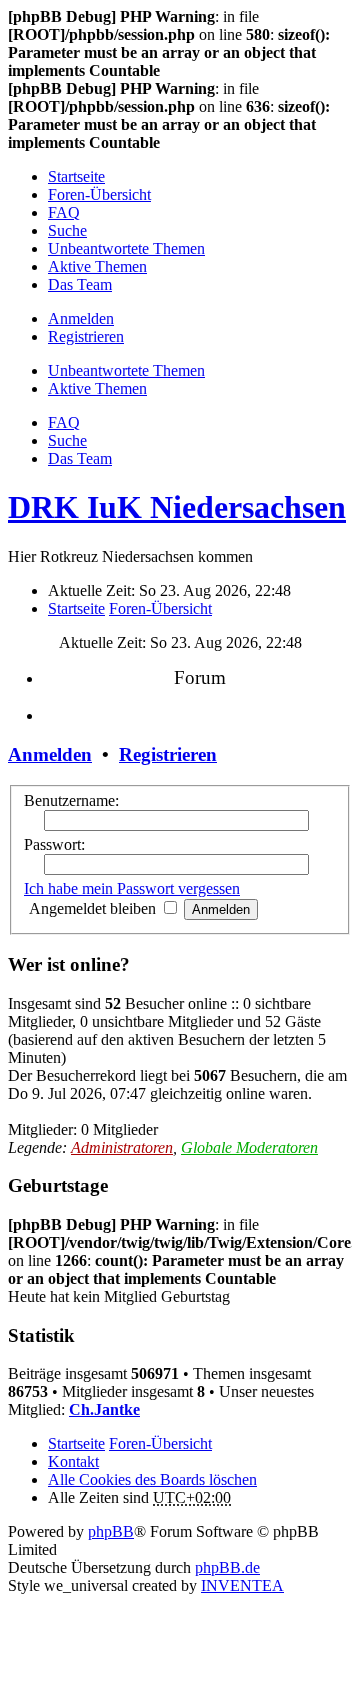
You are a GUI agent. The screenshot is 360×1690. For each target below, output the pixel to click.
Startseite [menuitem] (76, 176)
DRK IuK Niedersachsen (177, 507)
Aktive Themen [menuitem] (97, 266)
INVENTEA (242, 1585)
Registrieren (168, 754)
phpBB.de (227, 1567)
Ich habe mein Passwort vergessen (132, 888)
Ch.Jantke (104, 1409)
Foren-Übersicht (160, 1443)
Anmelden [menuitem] (81, 318)
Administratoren (122, 1147)
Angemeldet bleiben (94, 908)
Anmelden (50, 754)
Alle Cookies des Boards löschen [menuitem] (152, 1479)
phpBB (111, 1531)
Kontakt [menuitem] (73, 1461)
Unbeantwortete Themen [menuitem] (126, 248)
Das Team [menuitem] (80, 284)
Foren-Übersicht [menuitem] (99, 194)
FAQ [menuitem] (64, 212)
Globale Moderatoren (249, 1147)
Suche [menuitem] (67, 230)
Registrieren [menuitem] (86, 336)
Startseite (76, 1443)
